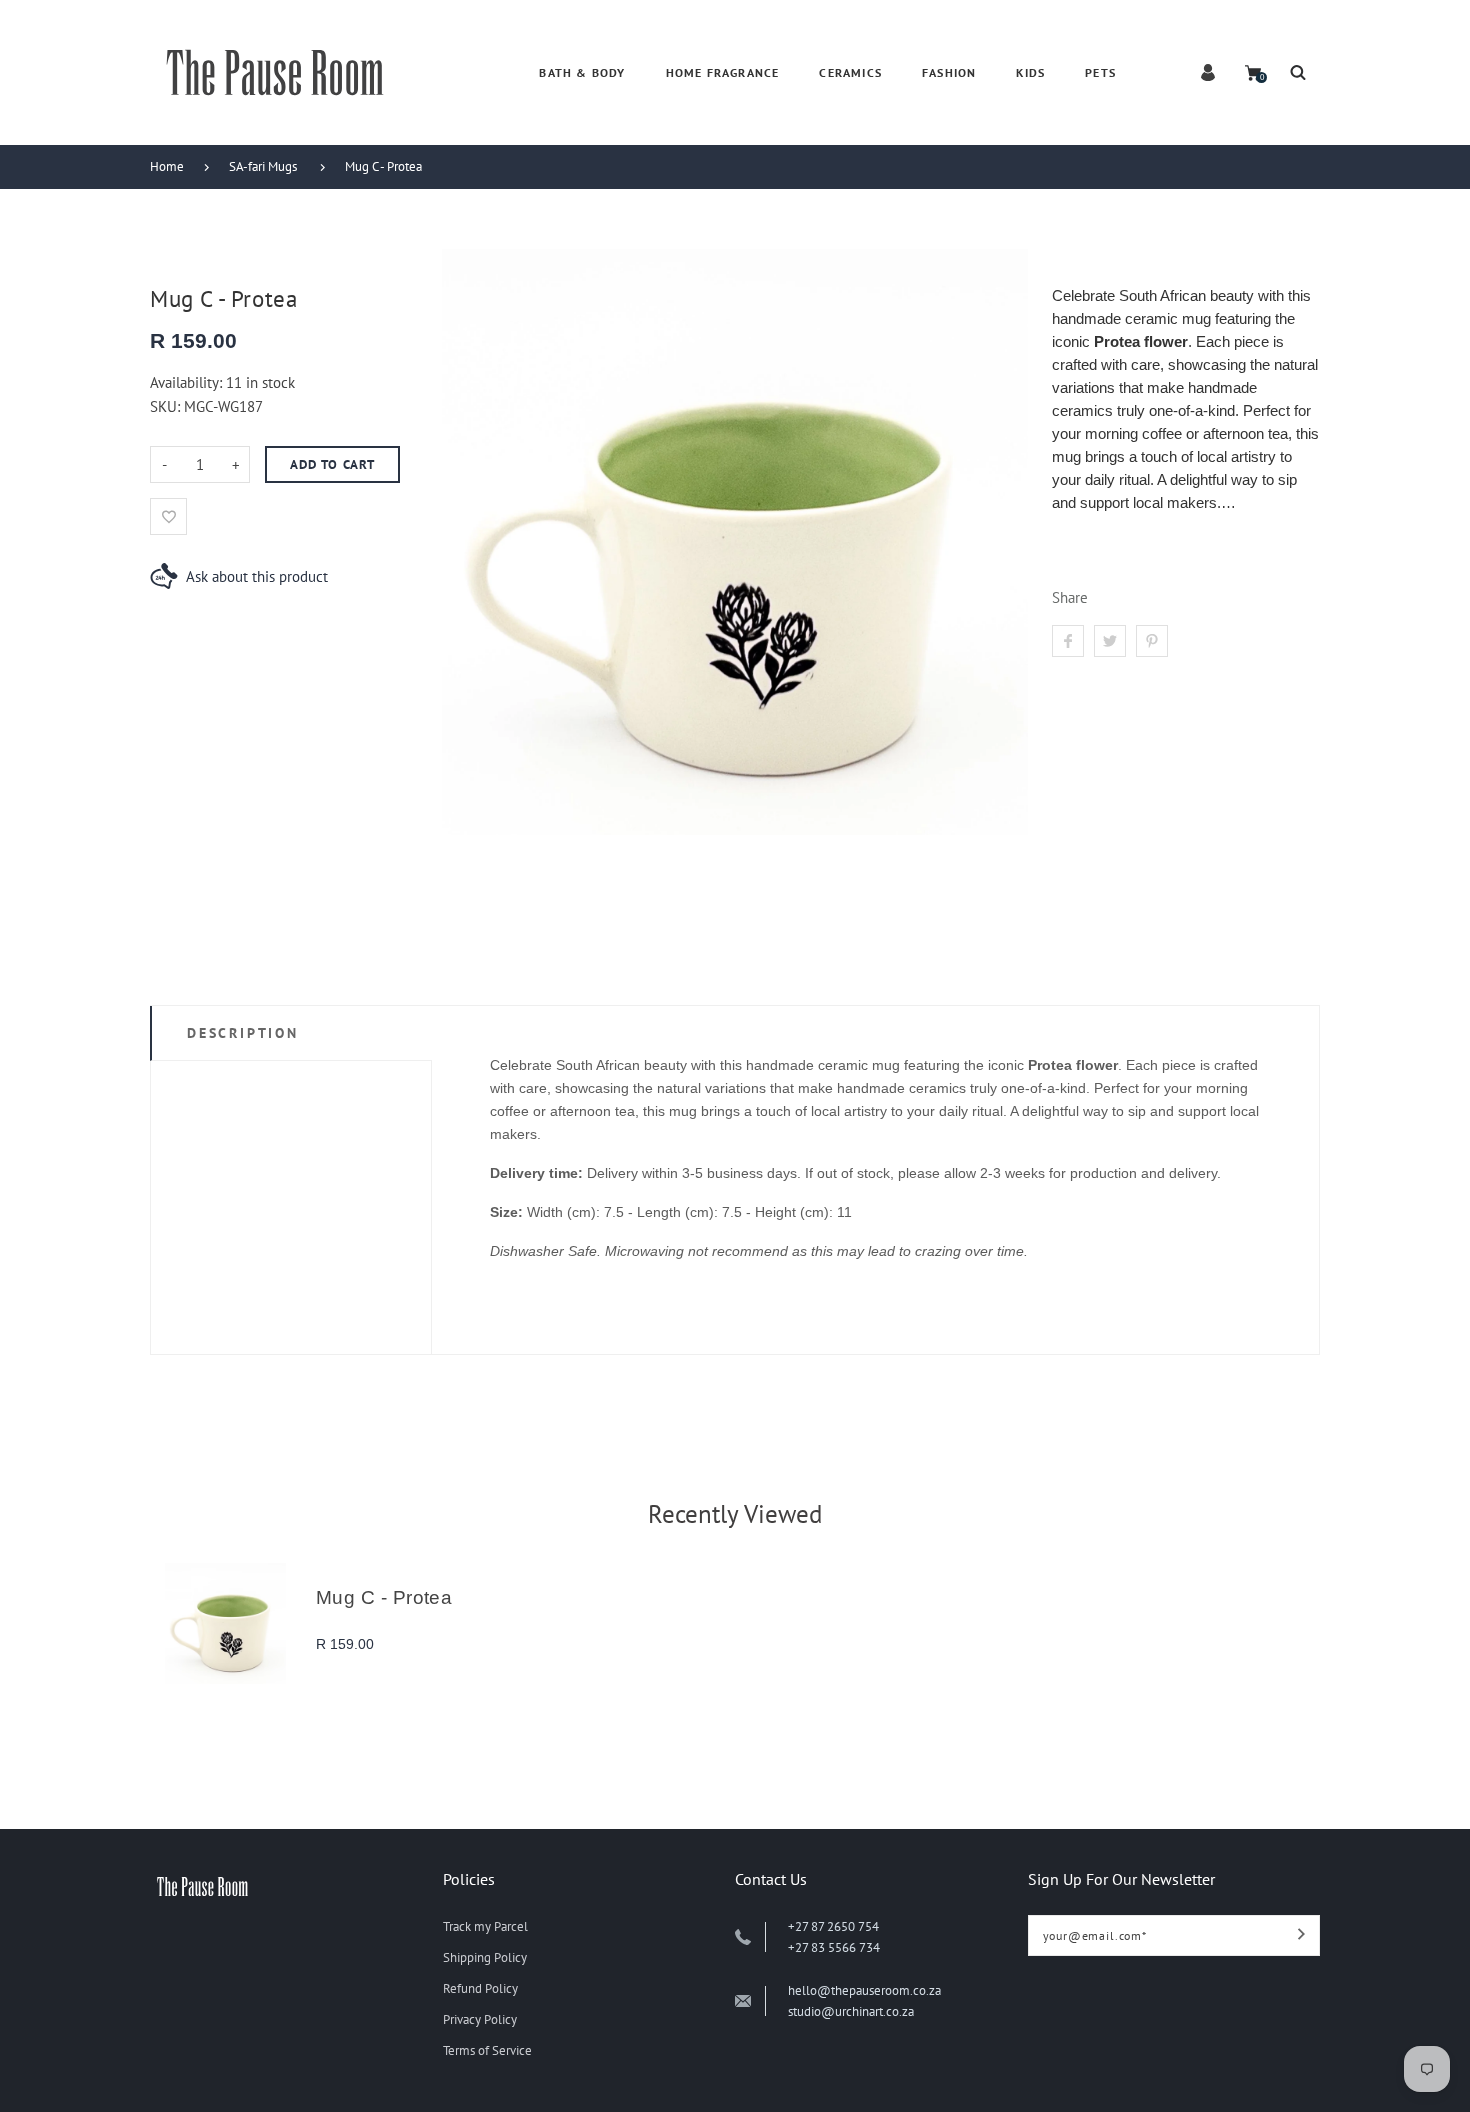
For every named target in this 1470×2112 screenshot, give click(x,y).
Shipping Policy (485, 1957)
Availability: (188, 382)
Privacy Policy (480, 2019)
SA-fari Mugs (263, 166)
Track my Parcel (485, 1926)
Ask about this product (257, 576)
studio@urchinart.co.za (851, 2011)
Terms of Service (487, 2050)
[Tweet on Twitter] (1110, 641)
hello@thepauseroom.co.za (864, 1990)
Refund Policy (480, 1988)
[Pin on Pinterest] (1152, 641)
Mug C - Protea (383, 166)
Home (167, 166)
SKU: (167, 406)
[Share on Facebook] (1068, 641)
